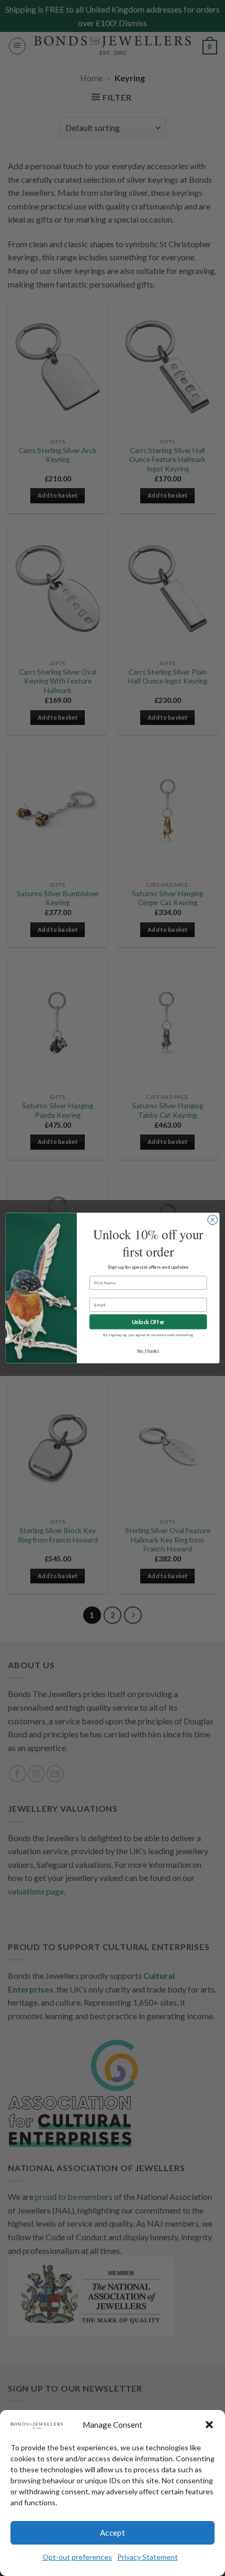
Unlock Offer (148, 1322)
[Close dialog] (212, 1220)
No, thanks (148, 1351)
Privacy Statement (148, 2557)
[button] (209, 2425)
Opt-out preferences (77, 2557)
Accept (113, 2533)
